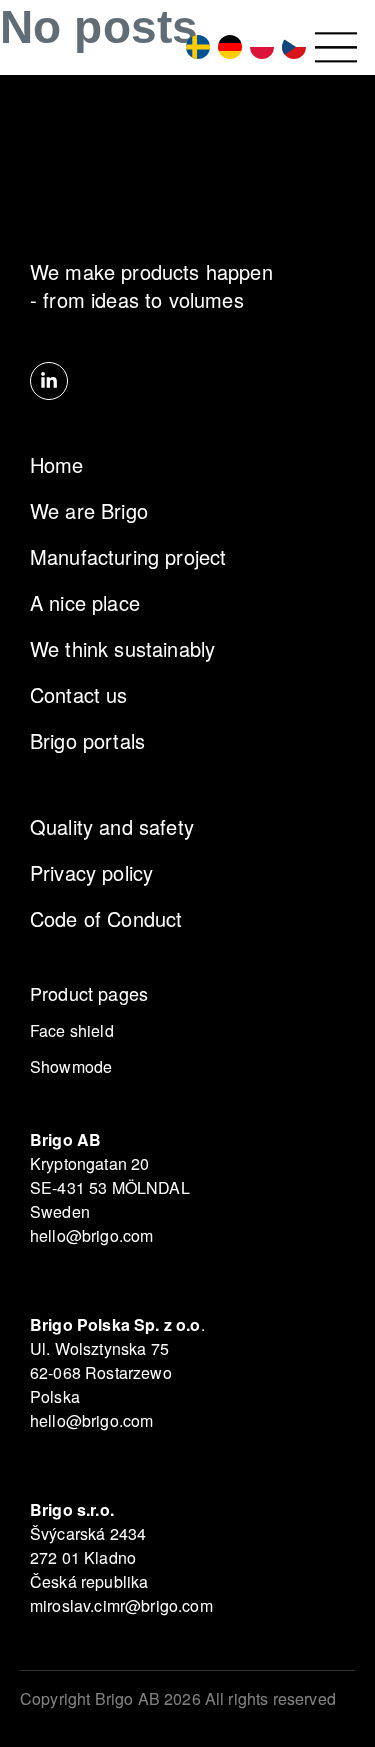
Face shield (72, 1030)
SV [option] (194, 47)
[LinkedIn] (49, 381)
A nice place (85, 602)
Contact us (79, 694)
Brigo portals (87, 740)
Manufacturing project (128, 556)
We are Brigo (89, 510)
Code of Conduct (106, 918)
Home (57, 464)
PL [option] (258, 47)
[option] (194, 47)
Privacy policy (91, 872)
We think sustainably (122, 648)
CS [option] (290, 47)
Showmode (71, 1066)
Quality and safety (112, 826)
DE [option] (226, 47)
